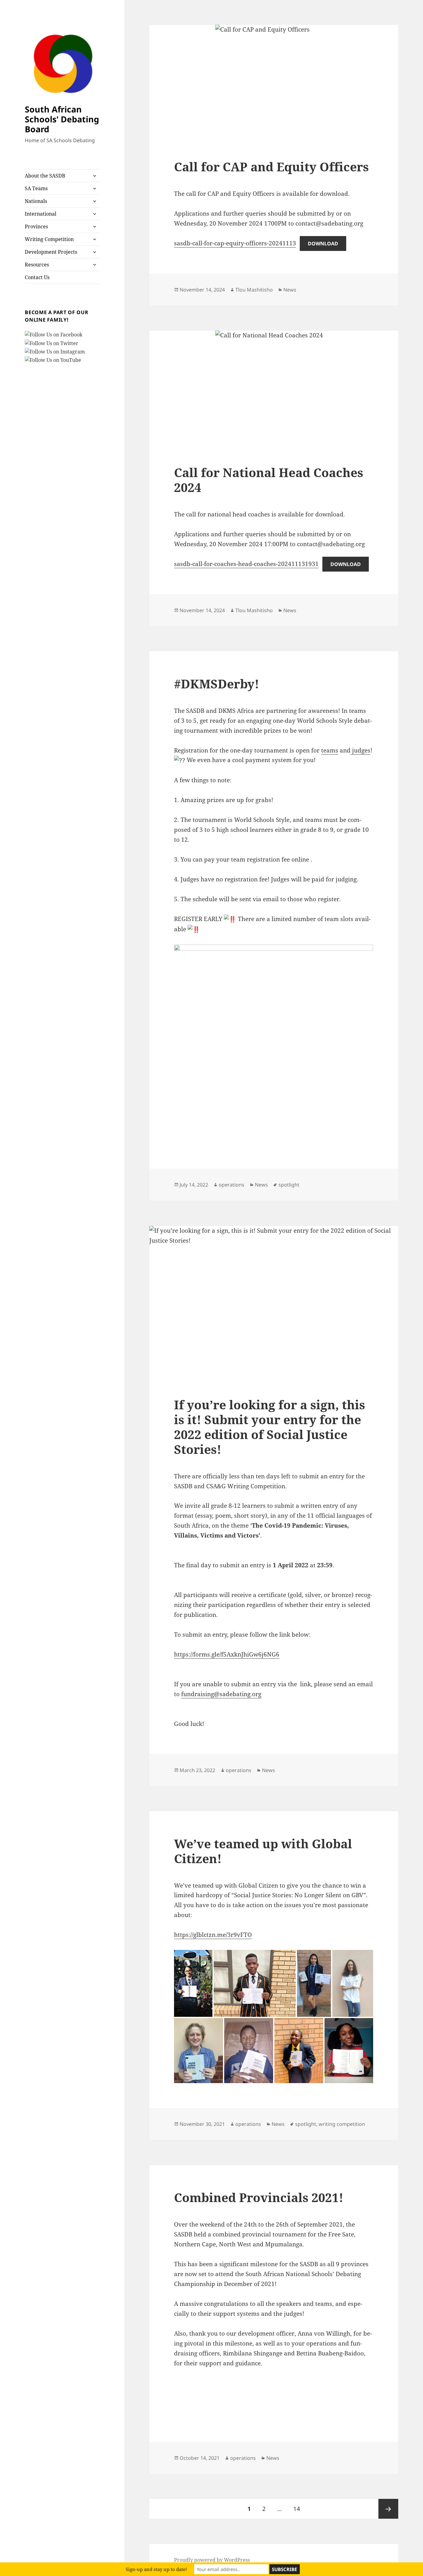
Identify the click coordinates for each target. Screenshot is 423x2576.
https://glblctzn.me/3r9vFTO (213, 1935)
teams (330, 750)
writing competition (342, 2124)
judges (360, 750)
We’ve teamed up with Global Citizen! (263, 1851)
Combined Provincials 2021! (259, 2197)
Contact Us (37, 277)
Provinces (36, 226)
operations (231, 1185)
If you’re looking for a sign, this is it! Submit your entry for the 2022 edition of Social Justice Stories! (270, 1427)
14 (299, 2509)
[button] (181, 2386)
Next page (388, 2509)
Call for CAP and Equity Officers (271, 167)
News (290, 290)
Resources (37, 265)
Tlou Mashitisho (254, 290)
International (41, 214)
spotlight (289, 1185)
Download (323, 244)
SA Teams (36, 188)
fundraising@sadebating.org (221, 1694)
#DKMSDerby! (217, 684)
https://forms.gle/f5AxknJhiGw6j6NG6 (227, 1654)
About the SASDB (45, 176)
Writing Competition (49, 239)
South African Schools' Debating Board (62, 119)
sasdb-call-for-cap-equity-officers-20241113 (235, 243)
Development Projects (51, 252)
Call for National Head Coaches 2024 (269, 480)
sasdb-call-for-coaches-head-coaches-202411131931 (246, 564)
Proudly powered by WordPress (212, 2560)
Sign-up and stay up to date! (156, 2569)
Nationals (36, 201)
